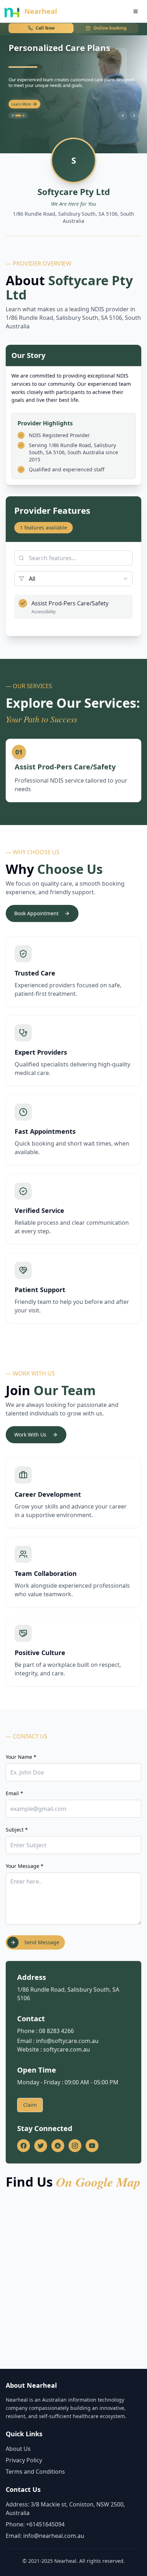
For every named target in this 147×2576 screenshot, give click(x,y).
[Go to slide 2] (18, 116)
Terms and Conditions (35, 2472)
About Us (18, 2449)
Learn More (21, 104)
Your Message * (25, 1866)
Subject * (17, 1830)
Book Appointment (36, 913)
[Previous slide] (123, 116)
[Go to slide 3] (24, 116)
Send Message (42, 1942)
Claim (30, 2105)
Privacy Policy (24, 2460)
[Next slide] (134, 116)
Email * (14, 1793)
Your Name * (21, 1757)
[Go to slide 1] (13, 116)
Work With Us (30, 1435)
